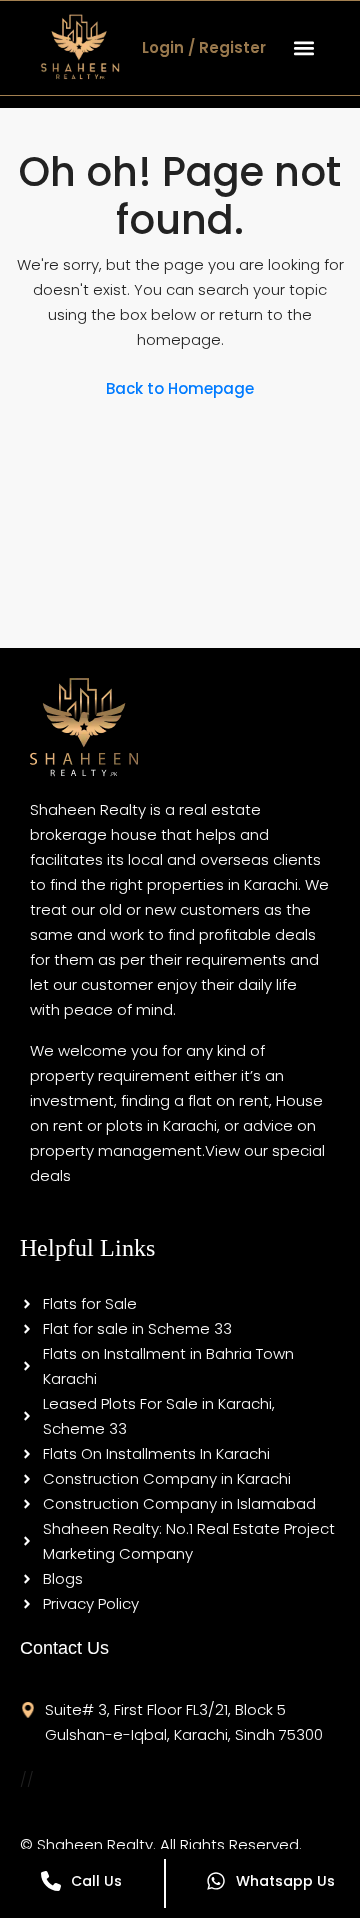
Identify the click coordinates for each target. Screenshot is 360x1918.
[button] (303, 47)
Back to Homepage (180, 388)
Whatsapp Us (285, 1881)
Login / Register (204, 47)
